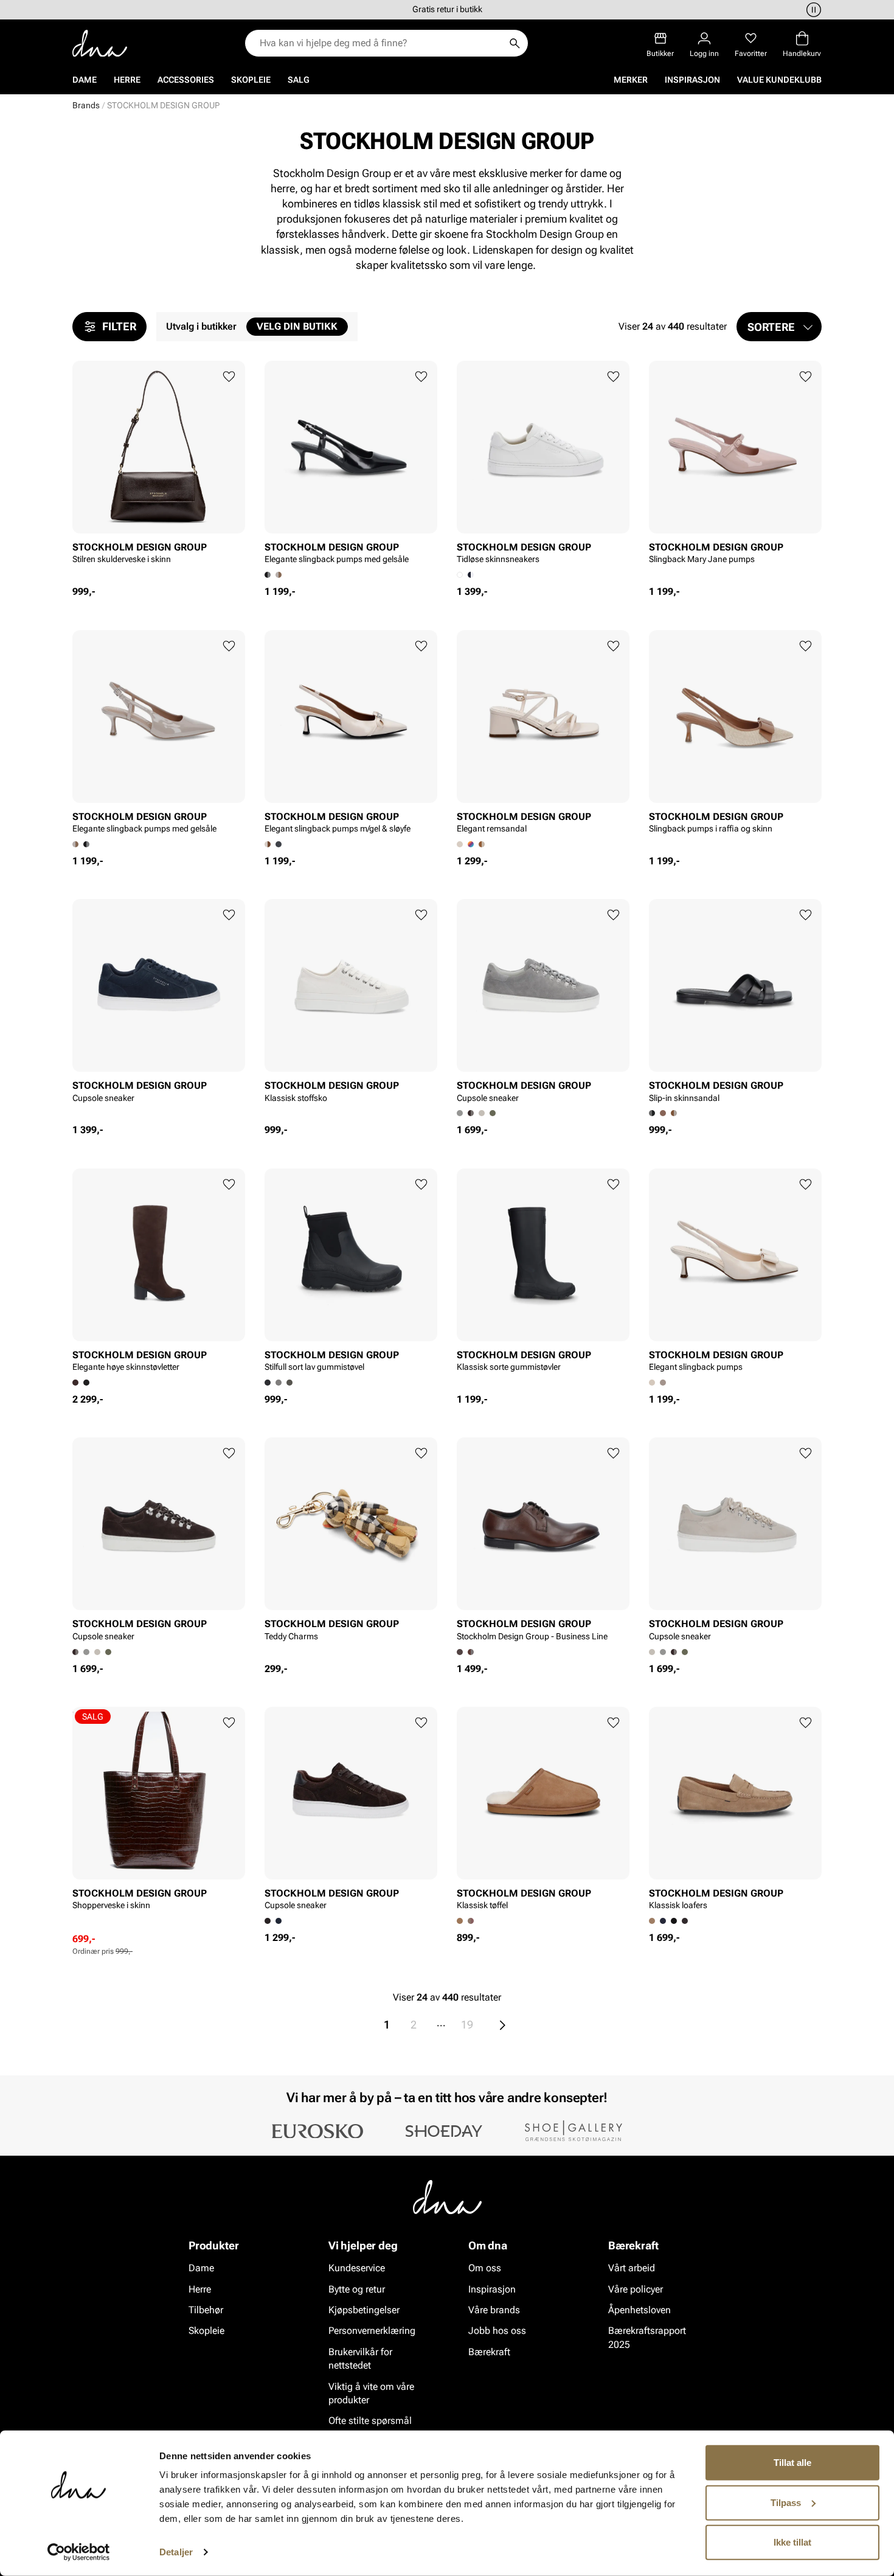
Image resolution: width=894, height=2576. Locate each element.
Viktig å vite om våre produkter (371, 2393)
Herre (127, 80)
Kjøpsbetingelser (364, 2310)
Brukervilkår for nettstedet (360, 2359)
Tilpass (786, 2502)
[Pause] (812, 10)
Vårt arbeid (632, 2268)
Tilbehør (206, 2310)
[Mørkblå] (279, 1921)
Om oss (485, 2268)
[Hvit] (674, 1113)
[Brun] (471, 1113)
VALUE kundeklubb (779, 80)
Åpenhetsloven (639, 2310)
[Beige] (279, 575)
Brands (86, 105)
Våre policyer (636, 2289)
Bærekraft (489, 2352)
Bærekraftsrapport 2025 (647, 2337)
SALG (299, 80)
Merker (631, 80)
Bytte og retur (357, 2289)
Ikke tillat (792, 2542)
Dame (85, 80)
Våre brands (494, 2310)
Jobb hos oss (497, 2331)
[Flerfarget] (471, 844)
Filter (119, 326)
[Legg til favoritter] (229, 377)
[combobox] (380, 43)
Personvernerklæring (372, 2331)
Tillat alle (792, 2463)
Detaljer (176, 2552)
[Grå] (86, 1652)
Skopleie (251, 80)
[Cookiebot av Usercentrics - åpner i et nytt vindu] (79, 2552)
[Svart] (471, 575)
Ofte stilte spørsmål (370, 2421)
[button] (779, 327)
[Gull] (482, 844)
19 (467, 2025)
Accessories (186, 80)
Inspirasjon (692, 80)
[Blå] (663, 1921)
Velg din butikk (297, 326)
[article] (159, 473)
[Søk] (515, 43)
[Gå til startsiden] (100, 43)
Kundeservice (357, 2268)
